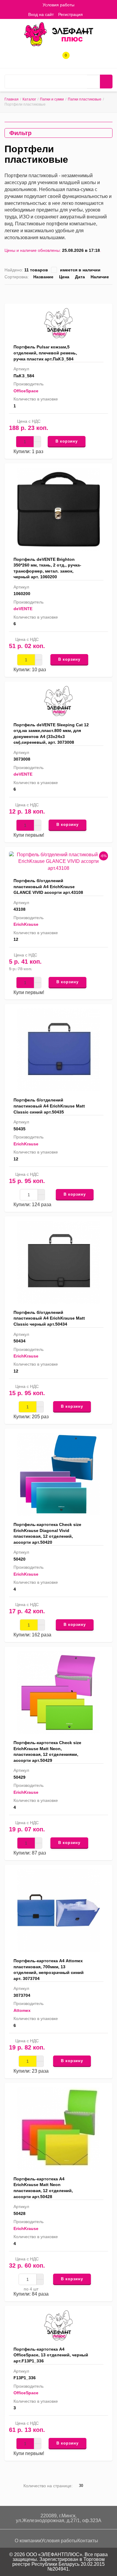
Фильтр (20, 133)
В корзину (67, 441)
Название (43, 277)
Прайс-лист (110, 293)
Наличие (100, 277)
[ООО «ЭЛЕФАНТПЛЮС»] (58, 34)
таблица (101, 293)
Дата (80, 277)
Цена (64, 277)
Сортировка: (17, 277)
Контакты (88, 2541)
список (91, 293)
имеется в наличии (80, 270)
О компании (28, 2541)
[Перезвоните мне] (44, 58)
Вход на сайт (41, 14)
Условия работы (58, 5)
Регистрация (70, 14)
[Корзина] (92, 14)
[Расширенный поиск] (93, 82)
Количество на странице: (48, 2486)
